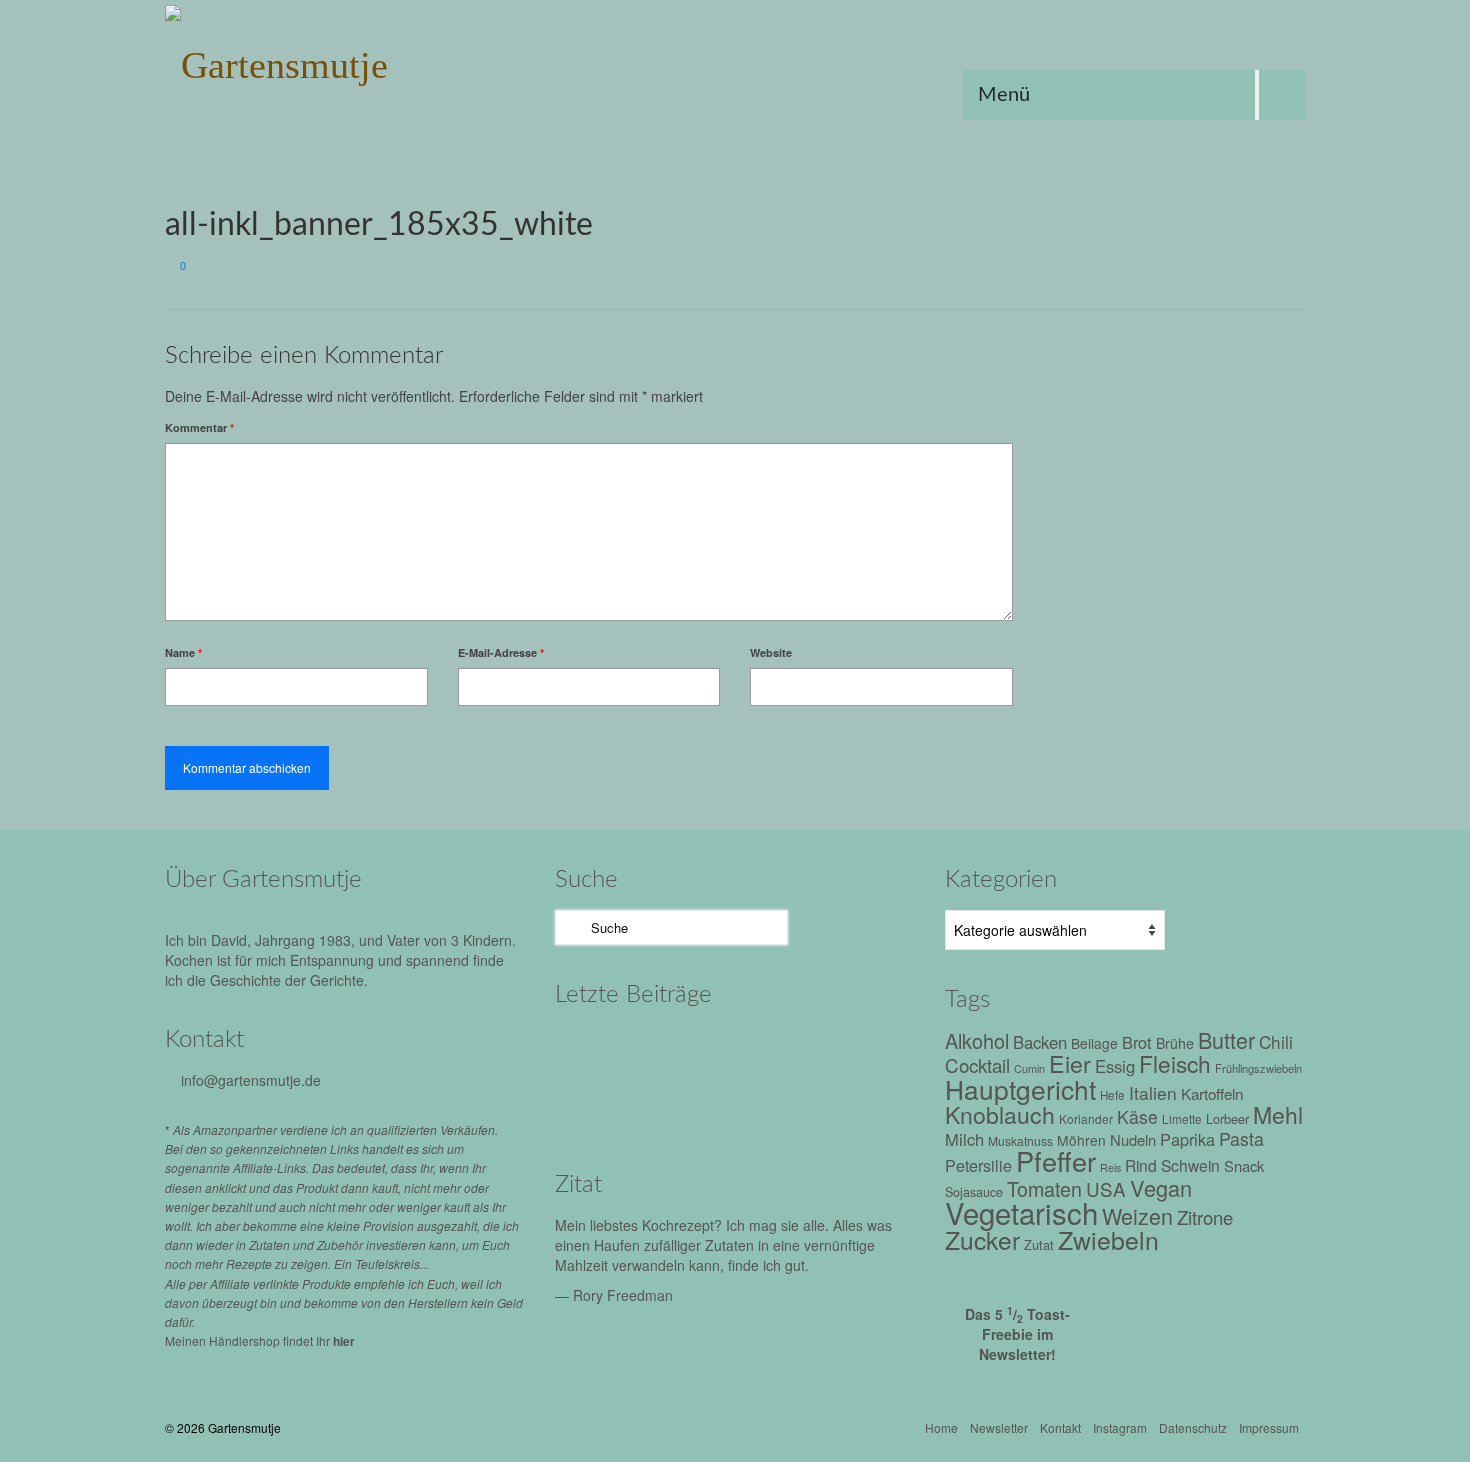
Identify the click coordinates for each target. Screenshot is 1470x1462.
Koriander (1086, 1118)
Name (183, 652)
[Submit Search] (570, 927)
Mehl (1278, 1114)
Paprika (1187, 1139)
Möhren (1081, 1140)
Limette (1182, 1119)
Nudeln (1133, 1139)
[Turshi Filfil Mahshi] (852, 1050)
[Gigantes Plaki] (597, 1050)
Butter (1226, 1039)
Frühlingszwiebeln (1258, 1068)
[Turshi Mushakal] (767, 1050)
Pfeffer (1056, 1160)
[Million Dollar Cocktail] (852, 1105)
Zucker (982, 1239)
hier (344, 1341)
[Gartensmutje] (345, 60)
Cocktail (977, 1064)
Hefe (1112, 1095)
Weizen (1137, 1215)
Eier (1070, 1063)
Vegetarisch (1021, 1212)
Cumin (1029, 1068)
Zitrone (1205, 1217)
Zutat (1039, 1244)
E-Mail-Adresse (501, 652)
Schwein (1190, 1165)
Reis (1110, 1167)
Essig (1115, 1066)
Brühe (1175, 1043)
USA (1106, 1188)
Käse (1137, 1116)
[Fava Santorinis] (682, 1050)
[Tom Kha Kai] (597, 1105)
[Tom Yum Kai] (682, 1105)
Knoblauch (1000, 1114)
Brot (1137, 1042)
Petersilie (978, 1165)
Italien (1153, 1092)
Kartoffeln (1212, 1093)
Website (771, 652)
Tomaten (1044, 1188)
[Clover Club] (767, 1105)
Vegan (1161, 1187)
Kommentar (199, 427)
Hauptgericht (1020, 1088)
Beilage (1094, 1043)
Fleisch (1175, 1063)
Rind (1141, 1165)
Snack (1244, 1165)
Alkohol (977, 1040)
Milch (964, 1139)
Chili (1276, 1041)
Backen (1040, 1042)
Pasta (1241, 1138)
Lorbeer (1227, 1118)
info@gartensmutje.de (251, 1080)
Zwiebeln (1108, 1239)
